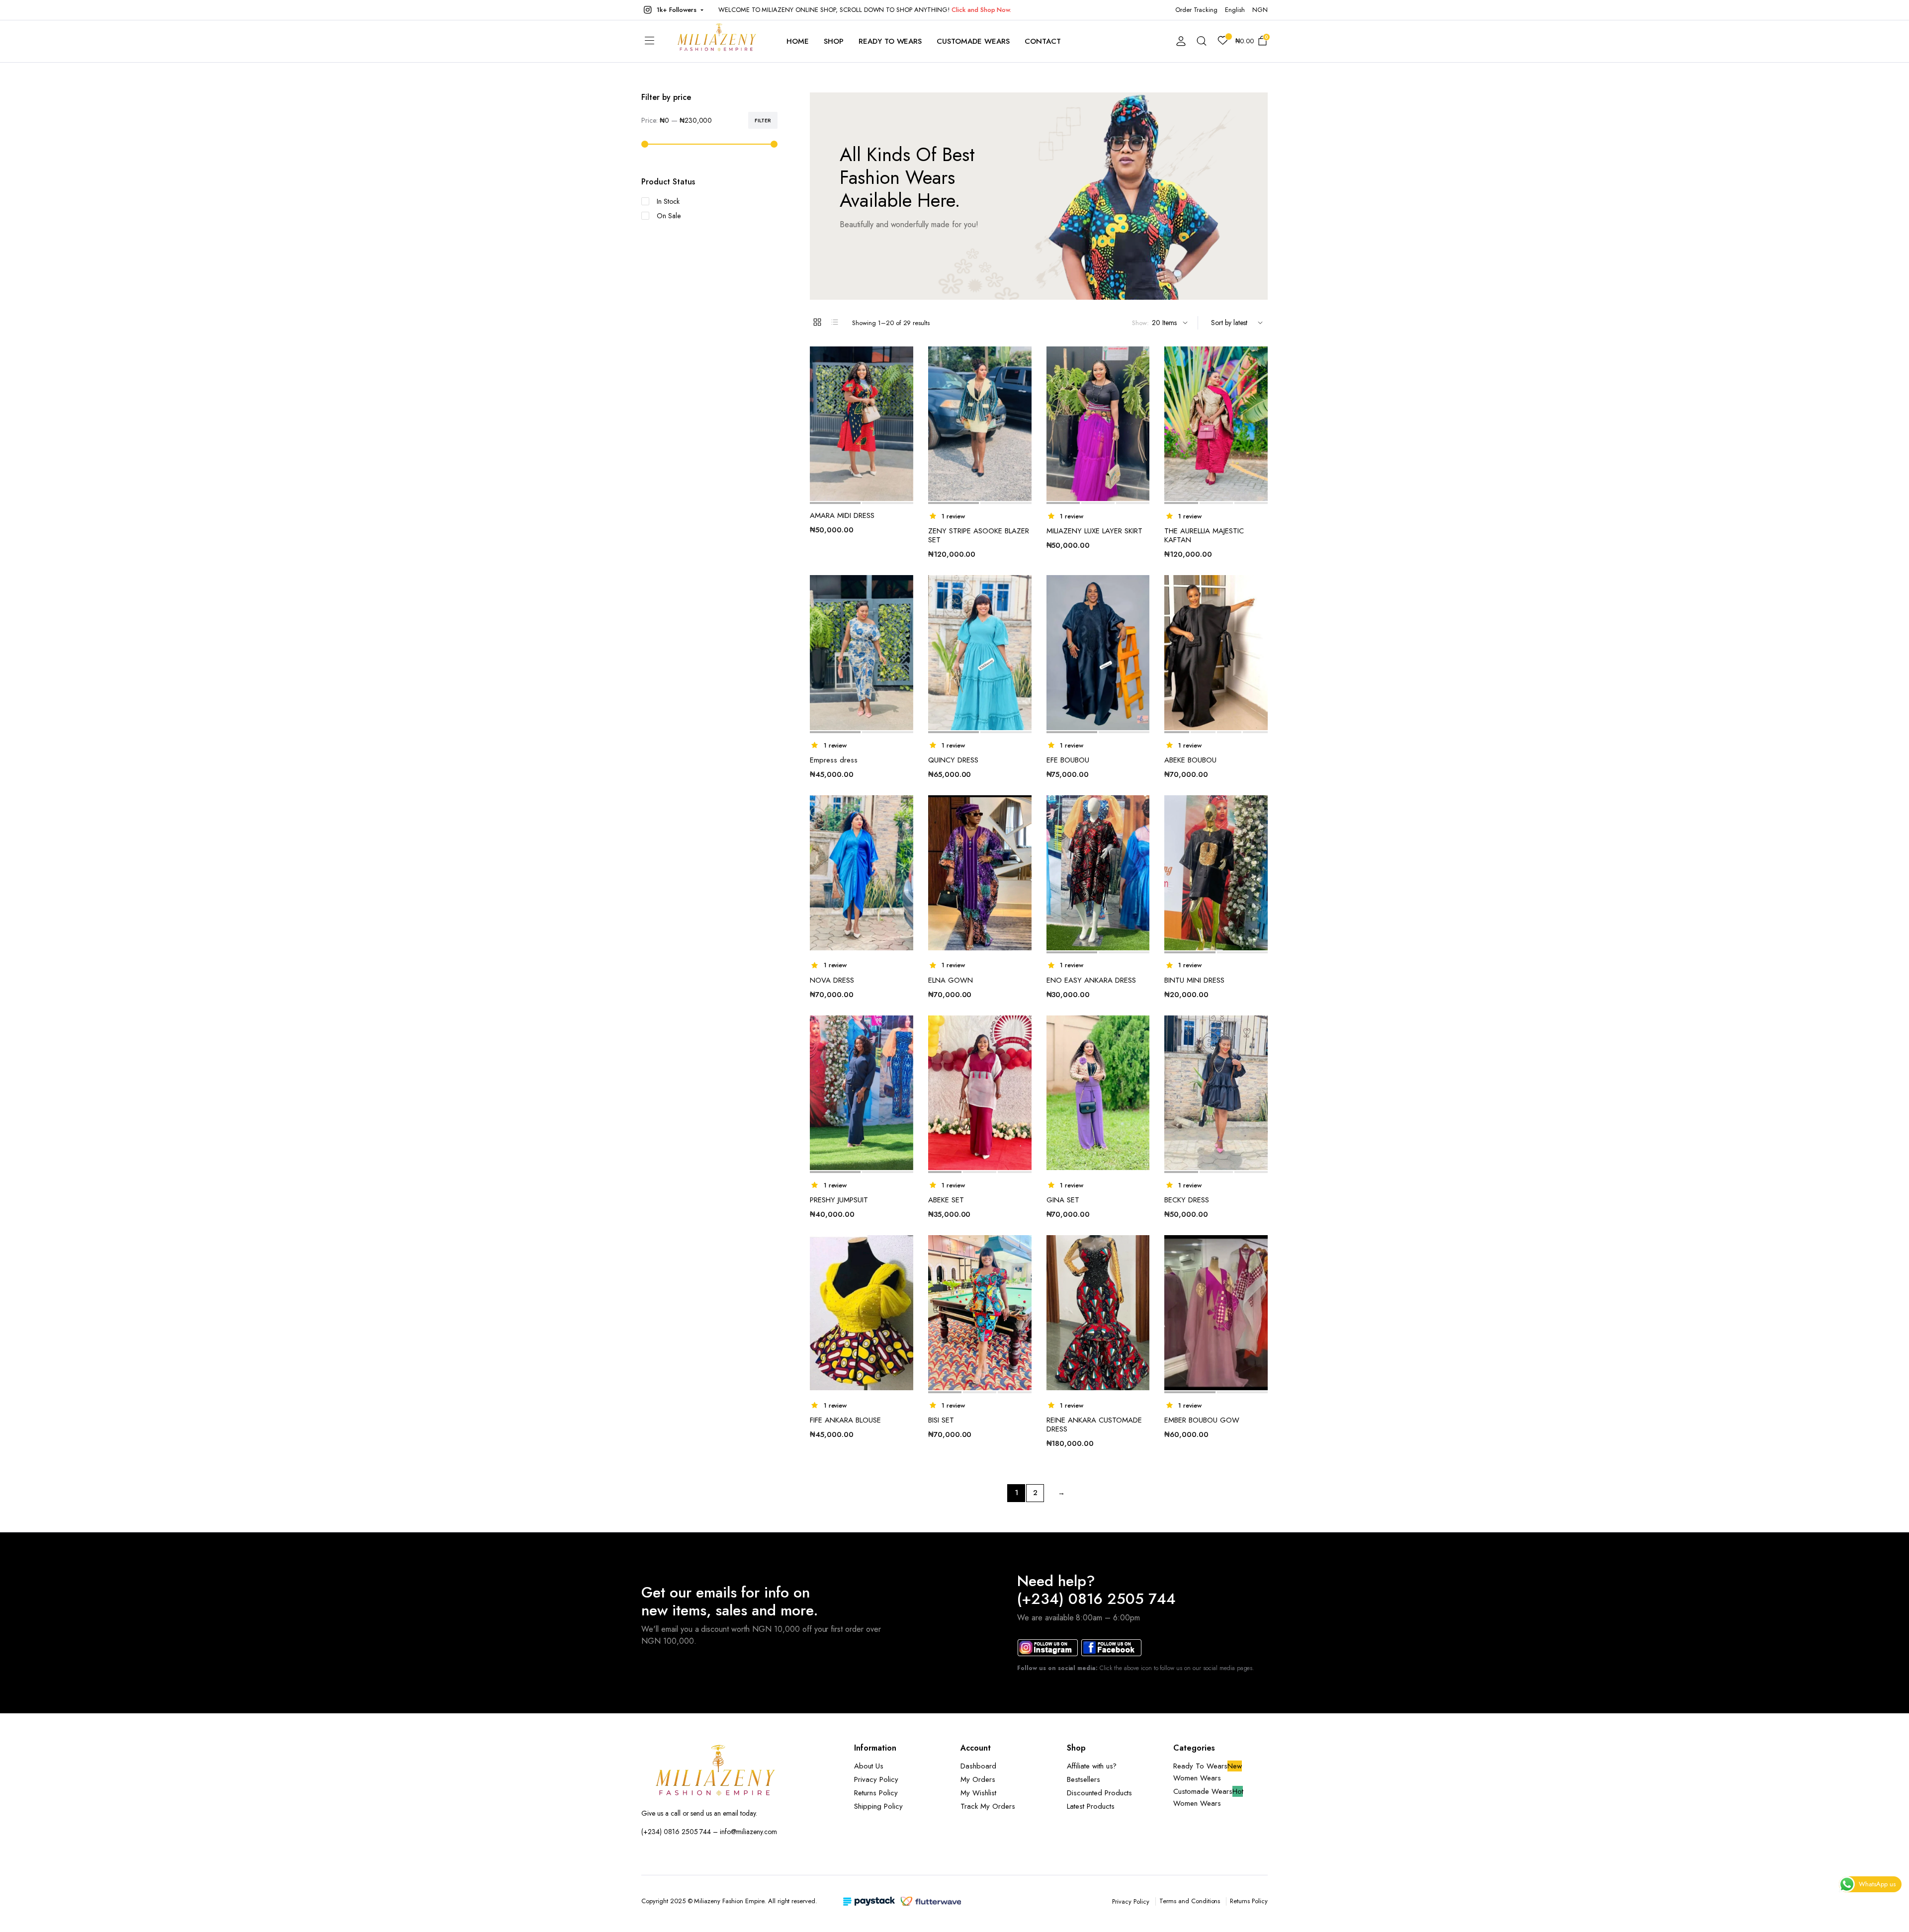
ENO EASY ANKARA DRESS (1091, 980)
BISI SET (941, 1420)
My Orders (978, 1779)
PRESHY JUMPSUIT (839, 1200)
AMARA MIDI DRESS (842, 515)
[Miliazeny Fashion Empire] (717, 41)
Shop (834, 41)
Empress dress (834, 760)
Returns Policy (876, 1793)
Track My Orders (988, 1806)
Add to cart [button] (905, 402)
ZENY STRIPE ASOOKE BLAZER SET (979, 535)
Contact (1043, 41)
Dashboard (978, 1766)
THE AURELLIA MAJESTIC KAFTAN (1204, 535)
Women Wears (1197, 1778)
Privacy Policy (876, 1779)
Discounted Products (1099, 1793)
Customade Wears (973, 41)
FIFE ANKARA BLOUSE (845, 1420)
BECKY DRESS (1187, 1200)
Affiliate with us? (1092, 1766)
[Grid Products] (817, 322)
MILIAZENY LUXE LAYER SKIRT (1094, 531)
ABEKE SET (946, 1200)
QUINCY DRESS (953, 760)
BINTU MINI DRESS (1194, 980)
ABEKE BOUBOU (1190, 760)
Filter (763, 120)
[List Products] (835, 322)
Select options (1259, 850)
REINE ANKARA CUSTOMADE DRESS (1094, 1425)
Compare (905, 381)
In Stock (668, 201)
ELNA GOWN (951, 980)
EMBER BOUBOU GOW (1202, 1420)
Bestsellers (1084, 1779)
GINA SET (1063, 1200)
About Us (869, 1766)
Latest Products (1091, 1806)
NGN (1260, 10)
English (1235, 10)
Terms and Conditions (1190, 1901)
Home (798, 41)
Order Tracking (1197, 10)
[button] (672, 10)
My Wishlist (978, 1793)
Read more (1023, 630)
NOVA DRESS (832, 980)
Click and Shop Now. (981, 10)
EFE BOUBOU (1068, 760)
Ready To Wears (890, 41)
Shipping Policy (878, 1806)
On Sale (669, 216)
